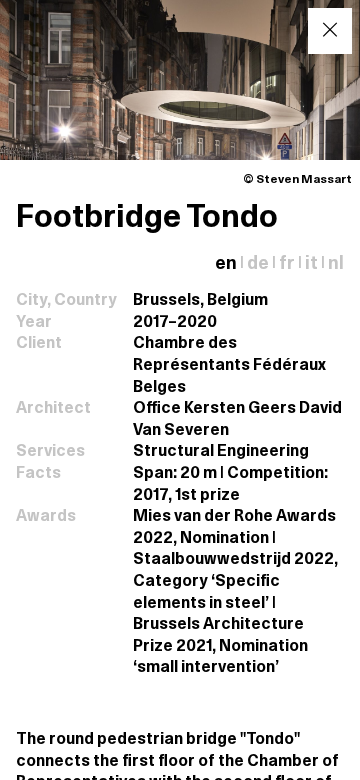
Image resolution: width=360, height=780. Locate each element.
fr (287, 264)
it (311, 264)
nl (336, 264)
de (258, 264)
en (226, 264)
